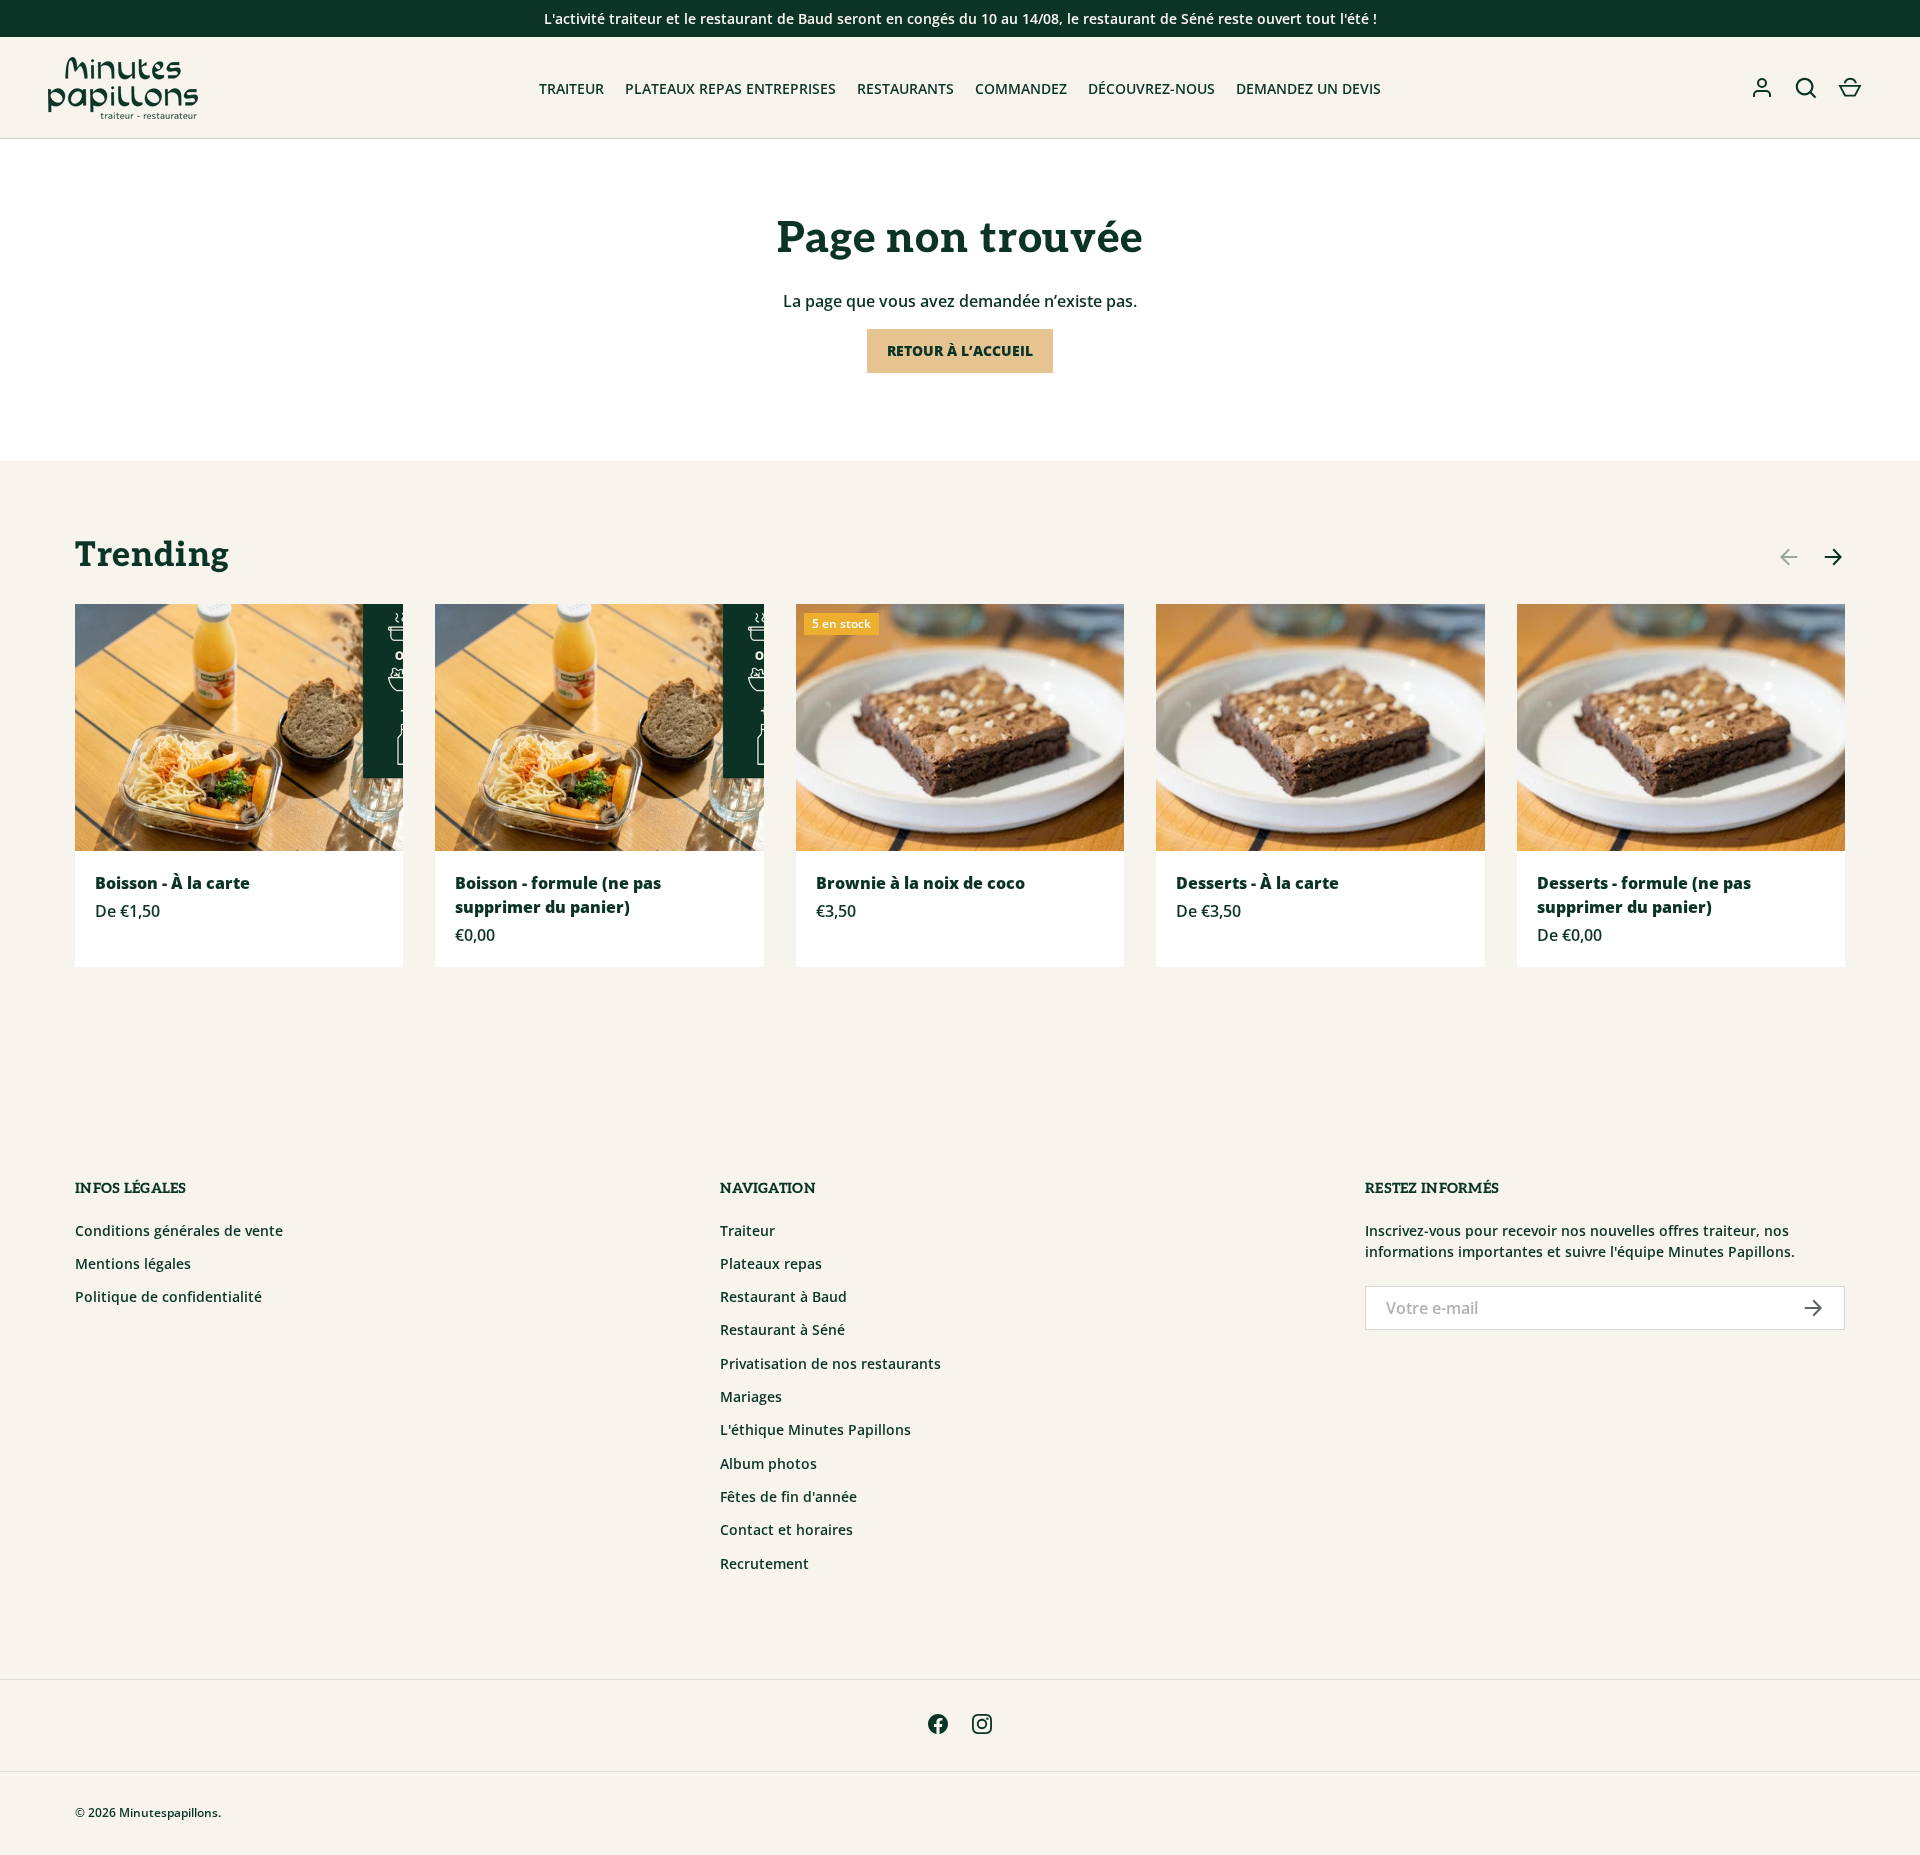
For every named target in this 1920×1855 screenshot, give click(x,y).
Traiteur (747, 1230)
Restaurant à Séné (782, 1329)
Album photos (768, 1463)
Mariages (751, 1396)
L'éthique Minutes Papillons (815, 1429)
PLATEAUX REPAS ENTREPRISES (730, 88)
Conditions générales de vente (179, 1230)
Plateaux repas (771, 1263)
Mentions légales (133, 1263)
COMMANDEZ (1021, 88)
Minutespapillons (168, 1812)
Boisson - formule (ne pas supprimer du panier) (558, 895)
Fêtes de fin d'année (788, 1496)
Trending (152, 555)
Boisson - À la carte (172, 883)
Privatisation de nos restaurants (830, 1363)
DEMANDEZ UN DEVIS (1308, 88)
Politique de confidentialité (168, 1296)
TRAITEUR (571, 88)
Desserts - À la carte (1257, 883)
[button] (1806, 88)
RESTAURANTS (905, 88)
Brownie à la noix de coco (920, 883)
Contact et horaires (786, 1529)
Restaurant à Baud (783, 1296)
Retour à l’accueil (960, 350)
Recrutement (764, 1563)
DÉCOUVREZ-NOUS (1151, 88)
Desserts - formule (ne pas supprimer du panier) (1644, 895)
